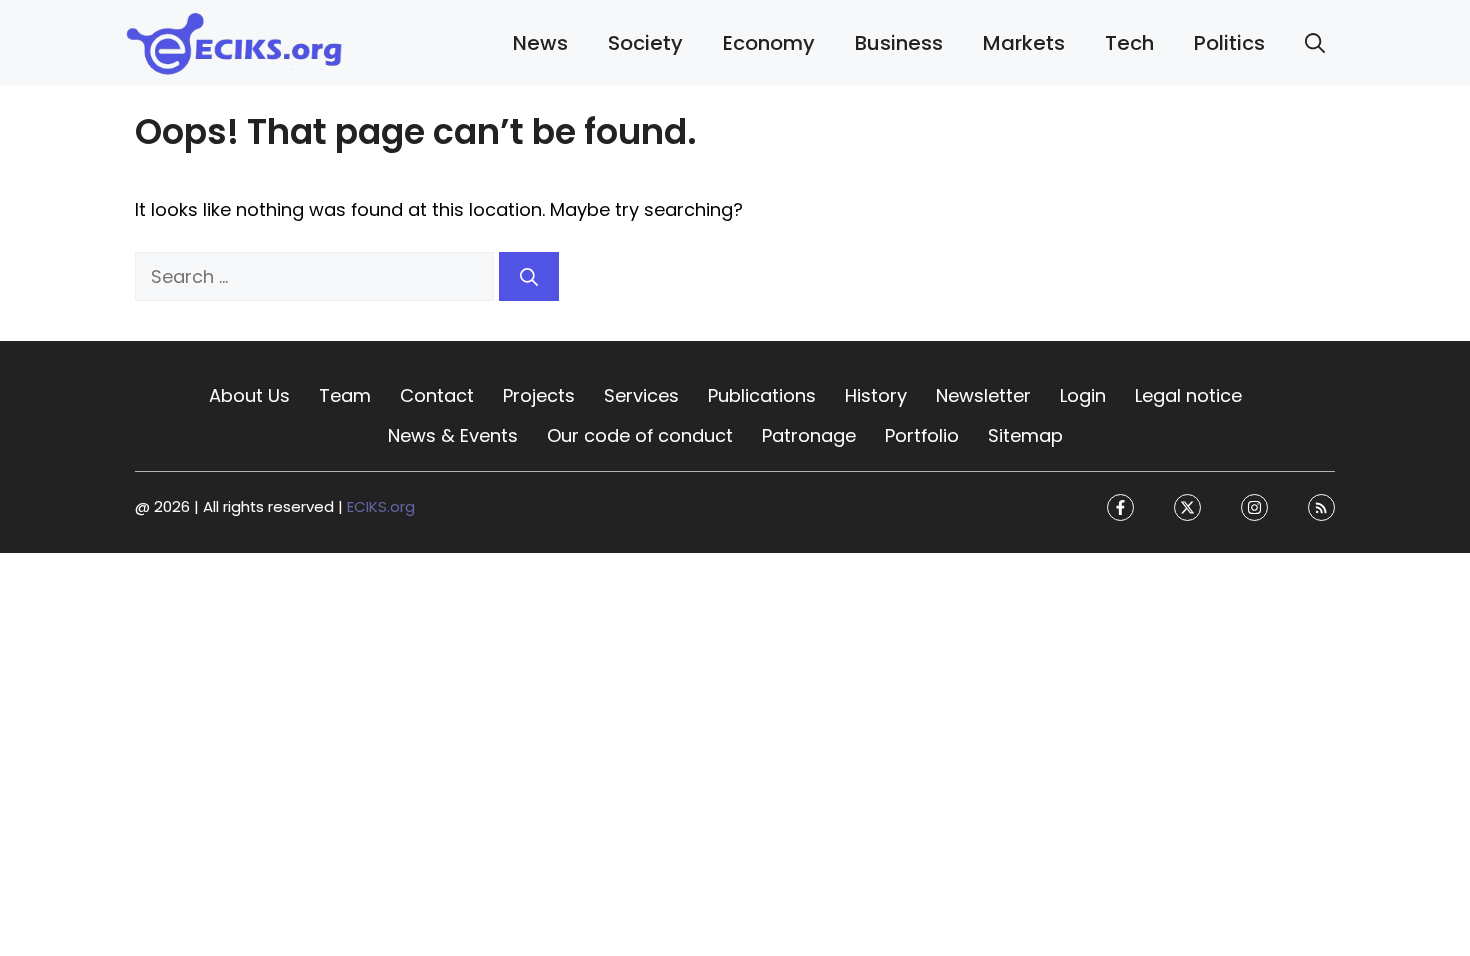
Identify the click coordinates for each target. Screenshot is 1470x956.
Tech (1129, 43)
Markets (1024, 43)
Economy (769, 43)
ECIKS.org (381, 507)
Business (899, 43)
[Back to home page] (235, 41)
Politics (1229, 43)
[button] (1315, 43)
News (540, 43)
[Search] (529, 276)
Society (645, 43)
